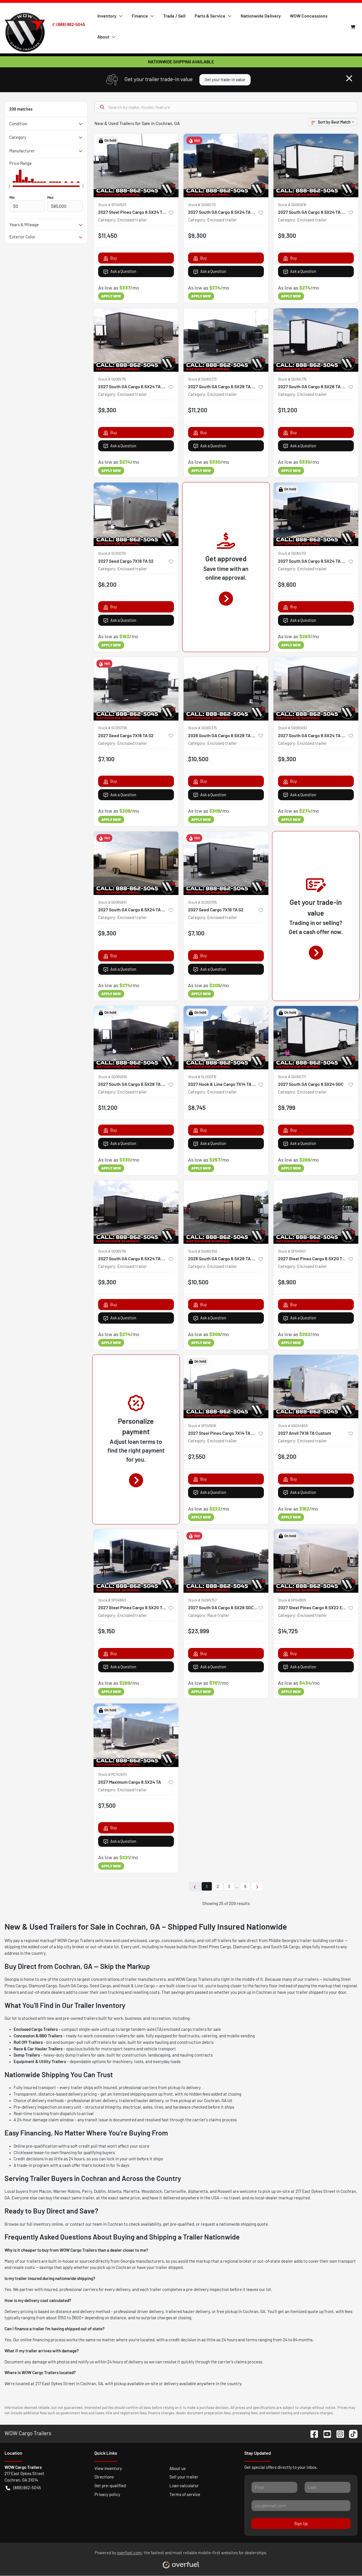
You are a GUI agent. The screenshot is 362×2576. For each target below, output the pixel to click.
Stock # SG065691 (112, 902)
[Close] (349, 78)
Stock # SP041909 (292, 1600)
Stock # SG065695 (113, 1077)
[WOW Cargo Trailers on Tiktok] (351, 2433)
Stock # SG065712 (202, 205)
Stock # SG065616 (292, 205)
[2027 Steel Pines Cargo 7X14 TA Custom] (226, 1387)
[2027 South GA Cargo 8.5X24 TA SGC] (226, 166)
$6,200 (107, 584)
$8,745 (197, 1107)
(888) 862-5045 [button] (27, 2487)
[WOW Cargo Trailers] (25, 26)
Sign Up (301, 2524)
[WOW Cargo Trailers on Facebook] (312, 2433)
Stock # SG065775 (292, 379)
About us (177, 2468)
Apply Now (111, 296)
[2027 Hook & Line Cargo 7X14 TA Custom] (226, 1038)
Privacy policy (107, 2494)
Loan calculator (184, 2486)
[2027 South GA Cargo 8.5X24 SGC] (316, 1038)
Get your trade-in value (225, 80)
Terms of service (185, 2494)
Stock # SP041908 (202, 1426)
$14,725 (288, 1631)
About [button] (103, 37)
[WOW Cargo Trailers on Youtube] (325, 2433)
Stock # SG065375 (202, 728)
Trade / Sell (174, 16)
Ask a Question (123, 271)
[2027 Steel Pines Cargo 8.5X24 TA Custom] (136, 166)
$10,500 (198, 759)
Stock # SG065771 (292, 1077)
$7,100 (106, 759)
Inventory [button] (107, 16)
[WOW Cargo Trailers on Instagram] (338, 2433)
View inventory (108, 2468)
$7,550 (197, 1456)
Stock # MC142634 (113, 1774)
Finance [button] (140, 16)
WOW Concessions (309, 16)
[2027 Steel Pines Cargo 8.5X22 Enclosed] (316, 1561)
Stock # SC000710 (112, 553)
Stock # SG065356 (203, 1251)
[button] (171, 212)
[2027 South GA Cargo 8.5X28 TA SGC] (226, 340)
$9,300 (197, 235)
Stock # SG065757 (202, 1600)
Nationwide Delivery (261, 16)
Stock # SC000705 (202, 902)
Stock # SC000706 (113, 728)
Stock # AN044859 (293, 1426)
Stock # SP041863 (112, 1600)
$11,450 (108, 235)
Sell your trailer (184, 2477)
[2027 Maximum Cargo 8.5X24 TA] (136, 1735)
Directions (104, 2477)
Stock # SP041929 (112, 205)
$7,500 (107, 1805)
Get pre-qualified (110, 2486)
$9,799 (287, 1107)
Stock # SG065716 (112, 1251)
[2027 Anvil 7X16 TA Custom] (316, 1387)
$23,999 (199, 1631)
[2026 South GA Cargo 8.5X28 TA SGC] (226, 689)
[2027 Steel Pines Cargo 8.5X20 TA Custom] (316, 1212)
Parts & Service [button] (210, 16)
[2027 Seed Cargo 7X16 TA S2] (136, 514)
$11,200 (198, 410)
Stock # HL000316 (202, 1077)
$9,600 (287, 584)
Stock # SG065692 (293, 728)
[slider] (9, 186)
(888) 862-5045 (71, 24)
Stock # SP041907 (292, 1251)
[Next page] (257, 1887)
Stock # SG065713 (292, 553)
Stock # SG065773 (202, 379)
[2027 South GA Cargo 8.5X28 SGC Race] (226, 1561)
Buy (114, 258)
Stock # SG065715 (112, 379)
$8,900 (287, 1282)
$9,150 (106, 1631)
